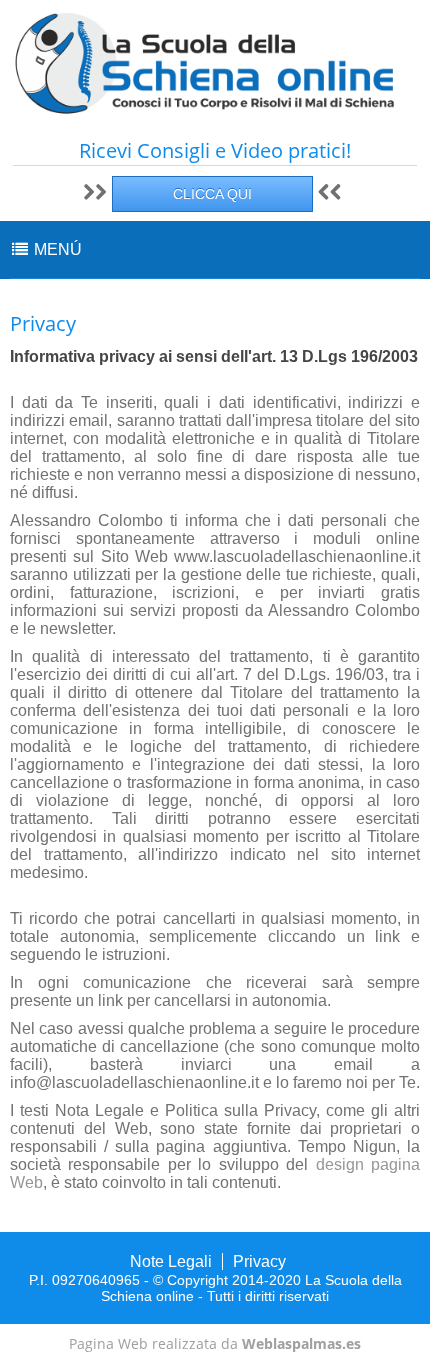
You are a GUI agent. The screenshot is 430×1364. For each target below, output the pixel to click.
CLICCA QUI (212, 194)
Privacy (259, 1261)
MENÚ (56, 249)
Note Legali (171, 1261)
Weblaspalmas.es (301, 1343)
